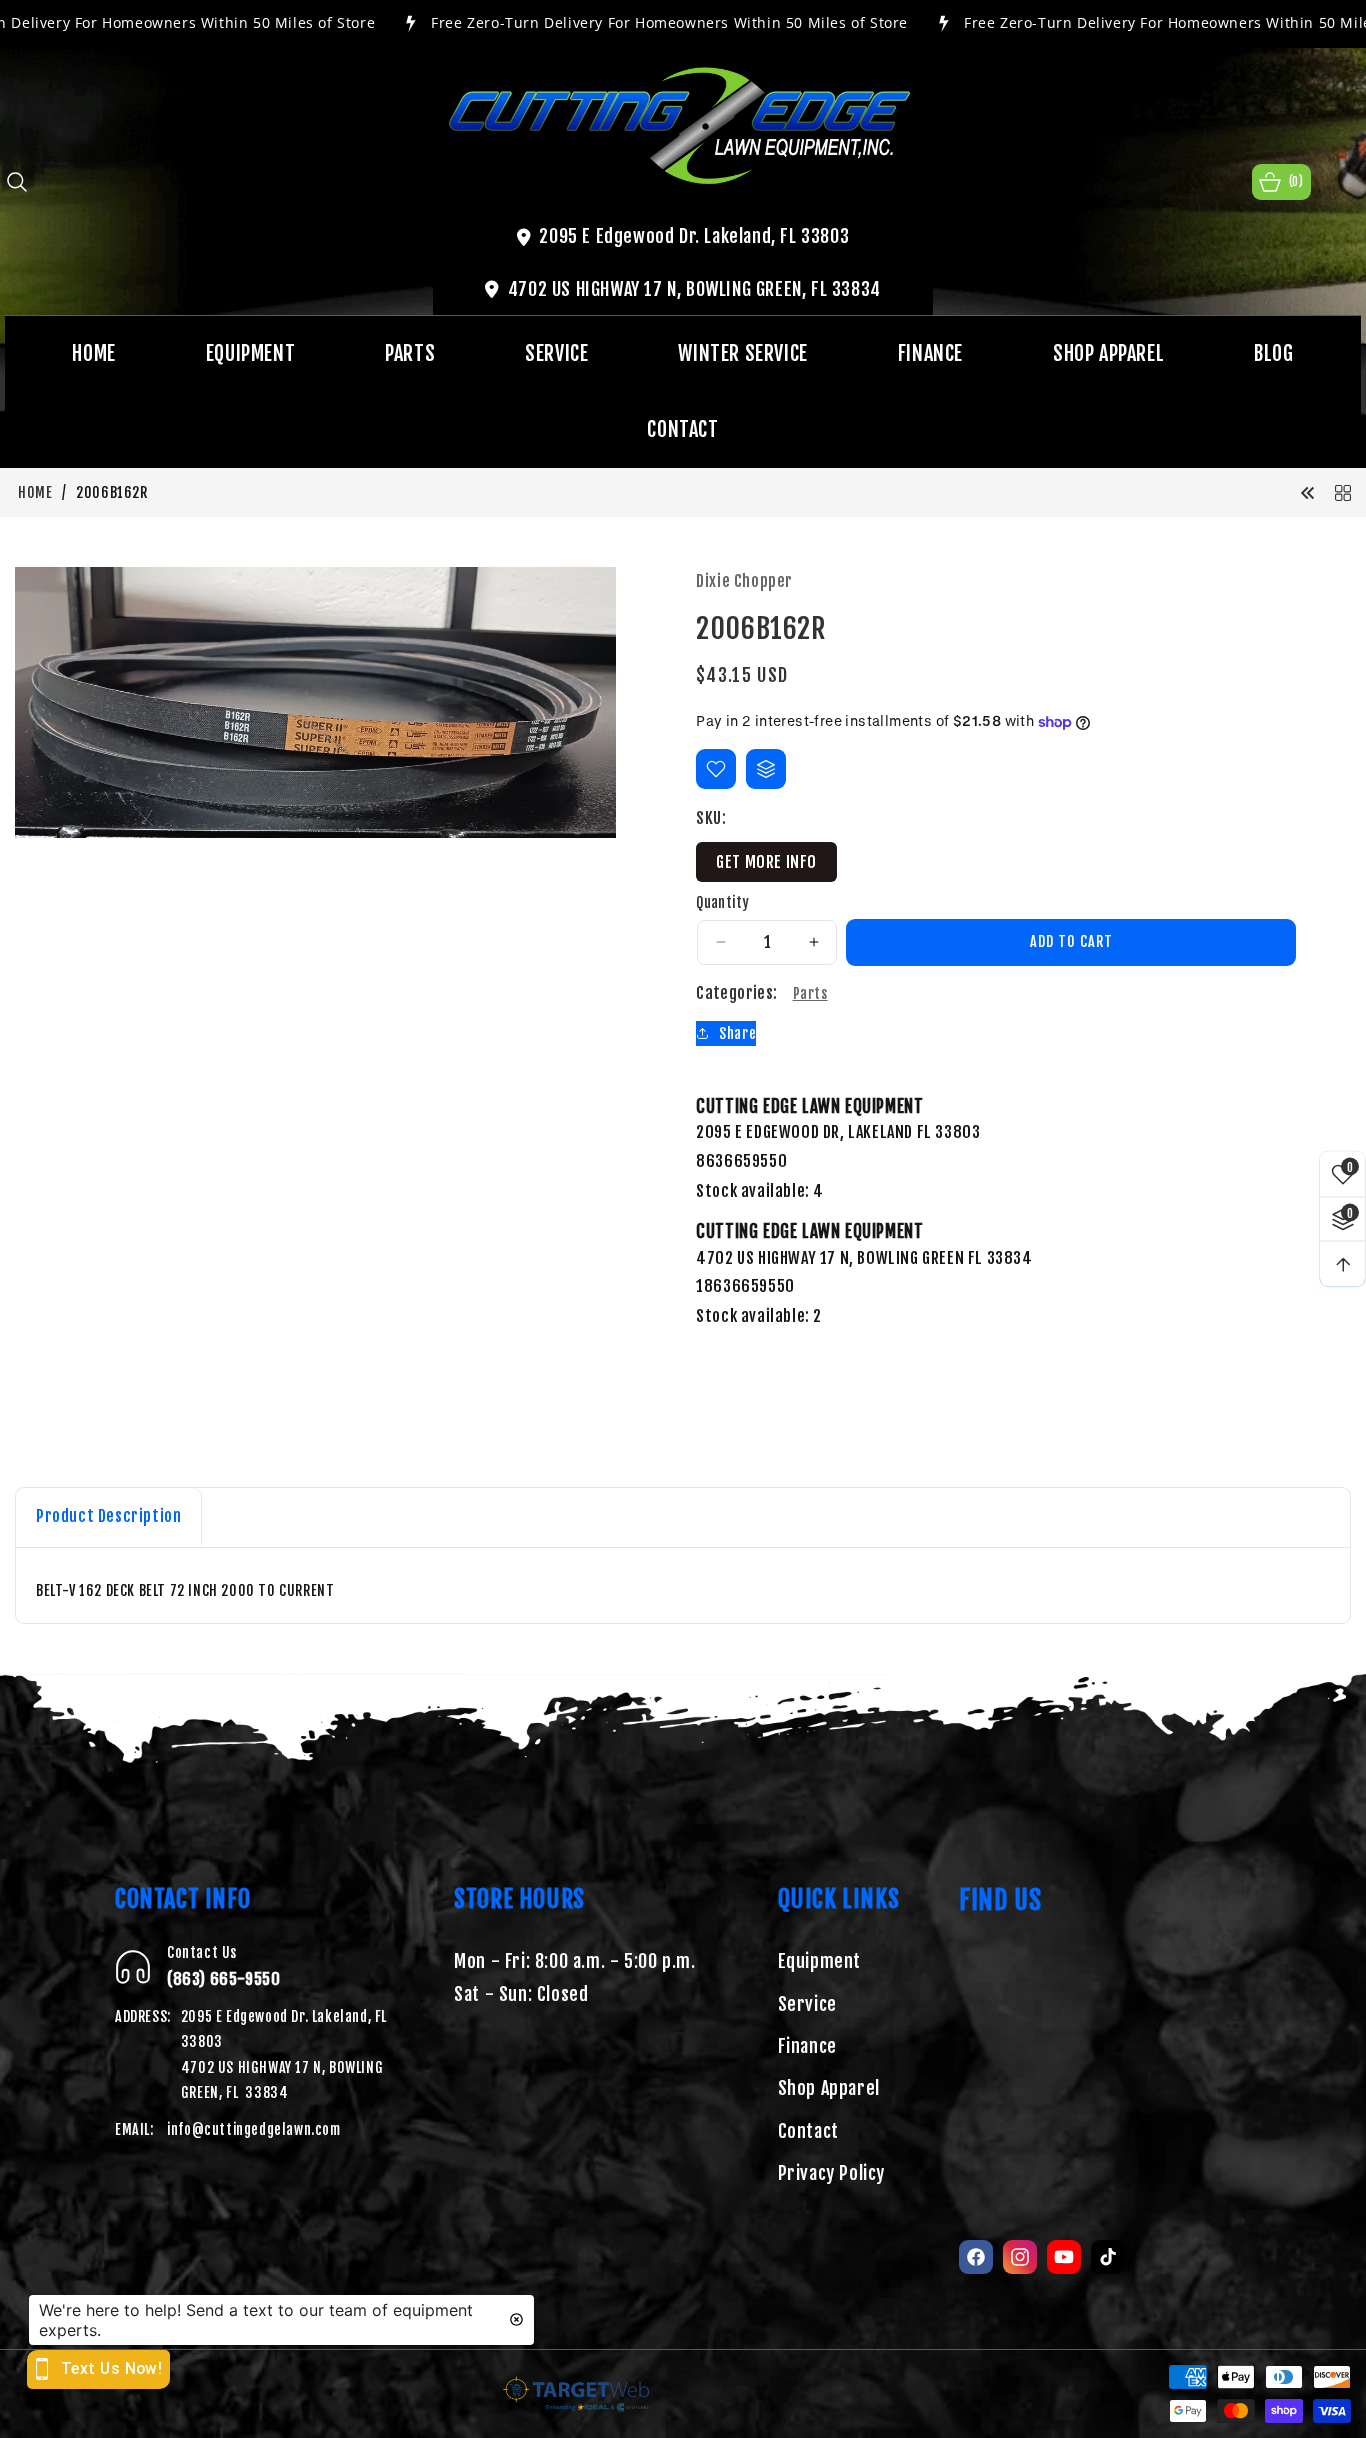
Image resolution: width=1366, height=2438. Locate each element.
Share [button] (737, 1033)
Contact (808, 2131)
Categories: (736, 993)
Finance (807, 2046)
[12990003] (1308, 492)
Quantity (722, 902)
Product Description (108, 1516)
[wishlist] (716, 769)
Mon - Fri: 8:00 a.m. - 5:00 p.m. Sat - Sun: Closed (574, 1977)
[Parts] (1343, 492)
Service (807, 2004)
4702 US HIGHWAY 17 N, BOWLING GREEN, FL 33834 (694, 289)
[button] (17, 182)
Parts (810, 993)
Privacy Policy (831, 2173)
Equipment (819, 1961)
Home (35, 492)
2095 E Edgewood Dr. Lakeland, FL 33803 (694, 236)
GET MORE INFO (766, 862)
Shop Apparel (829, 2089)
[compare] (766, 769)
